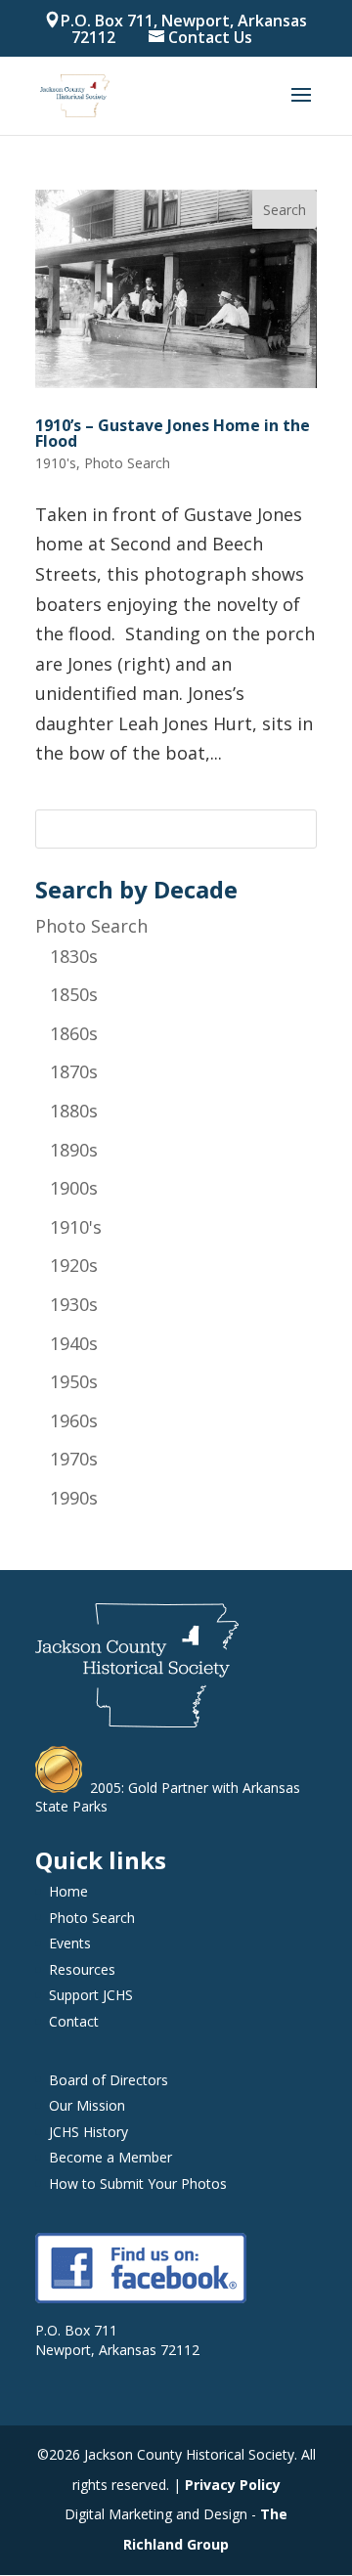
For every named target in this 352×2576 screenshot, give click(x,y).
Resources (82, 1969)
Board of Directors (109, 2080)
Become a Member (110, 2157)
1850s (74, 994)
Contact (74, 2021)
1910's (76, 1227)
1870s (74, 1071)
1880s (74, 1111)
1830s (74, 956)
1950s (74, 1381)
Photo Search (91, 926)
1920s (74, 1265)
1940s (74, 1343)
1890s (74, 1150)
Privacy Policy (233, 2485)
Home (68, 1891)
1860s (74, 1033)
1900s (74, 1188)
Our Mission (87, 2105)
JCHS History (88, 2132)
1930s (74, 1304)
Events (70, 1943)
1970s (74, 1459)
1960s (74, 1420)
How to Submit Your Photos (138, 2183)
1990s (74, 1498)
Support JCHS (91, 1995)
